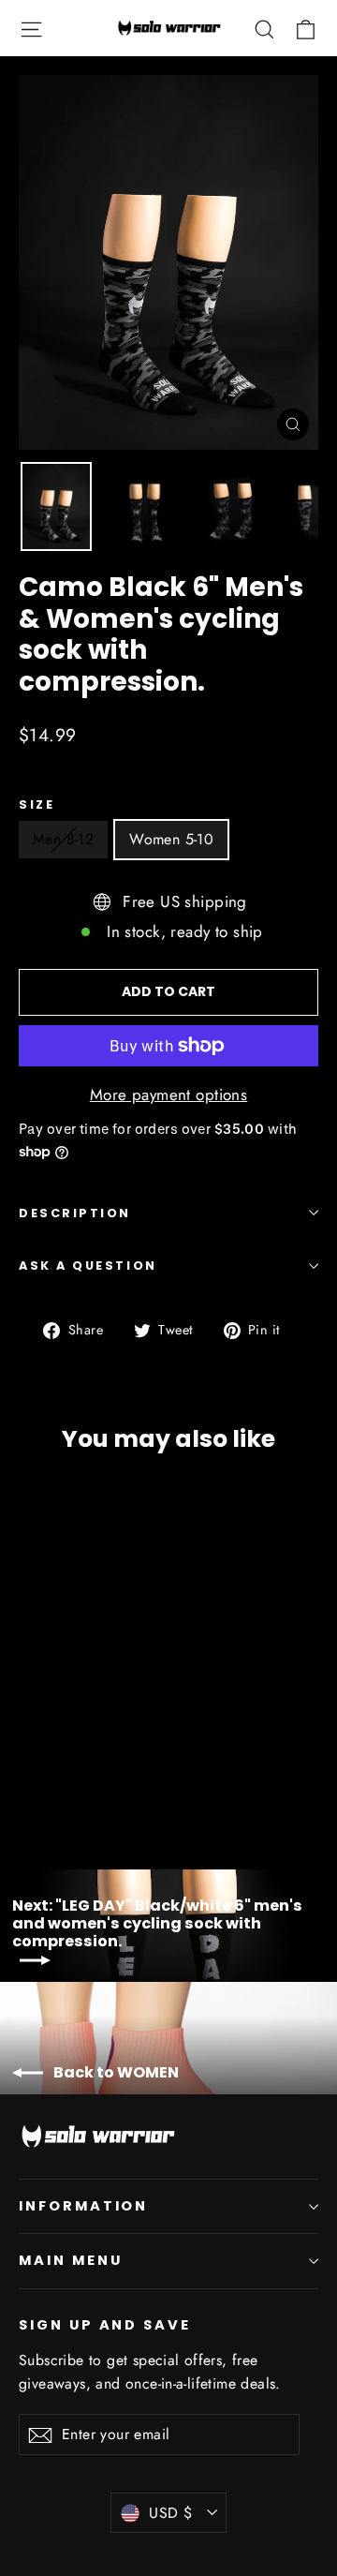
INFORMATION (83, 2206)
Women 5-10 (171, 839)
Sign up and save (105, 2325)
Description (75, 1213)
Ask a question (88, 1266)
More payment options (169, 1094)
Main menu (70, 2260)
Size (37, 804)
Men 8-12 (63, 839)
